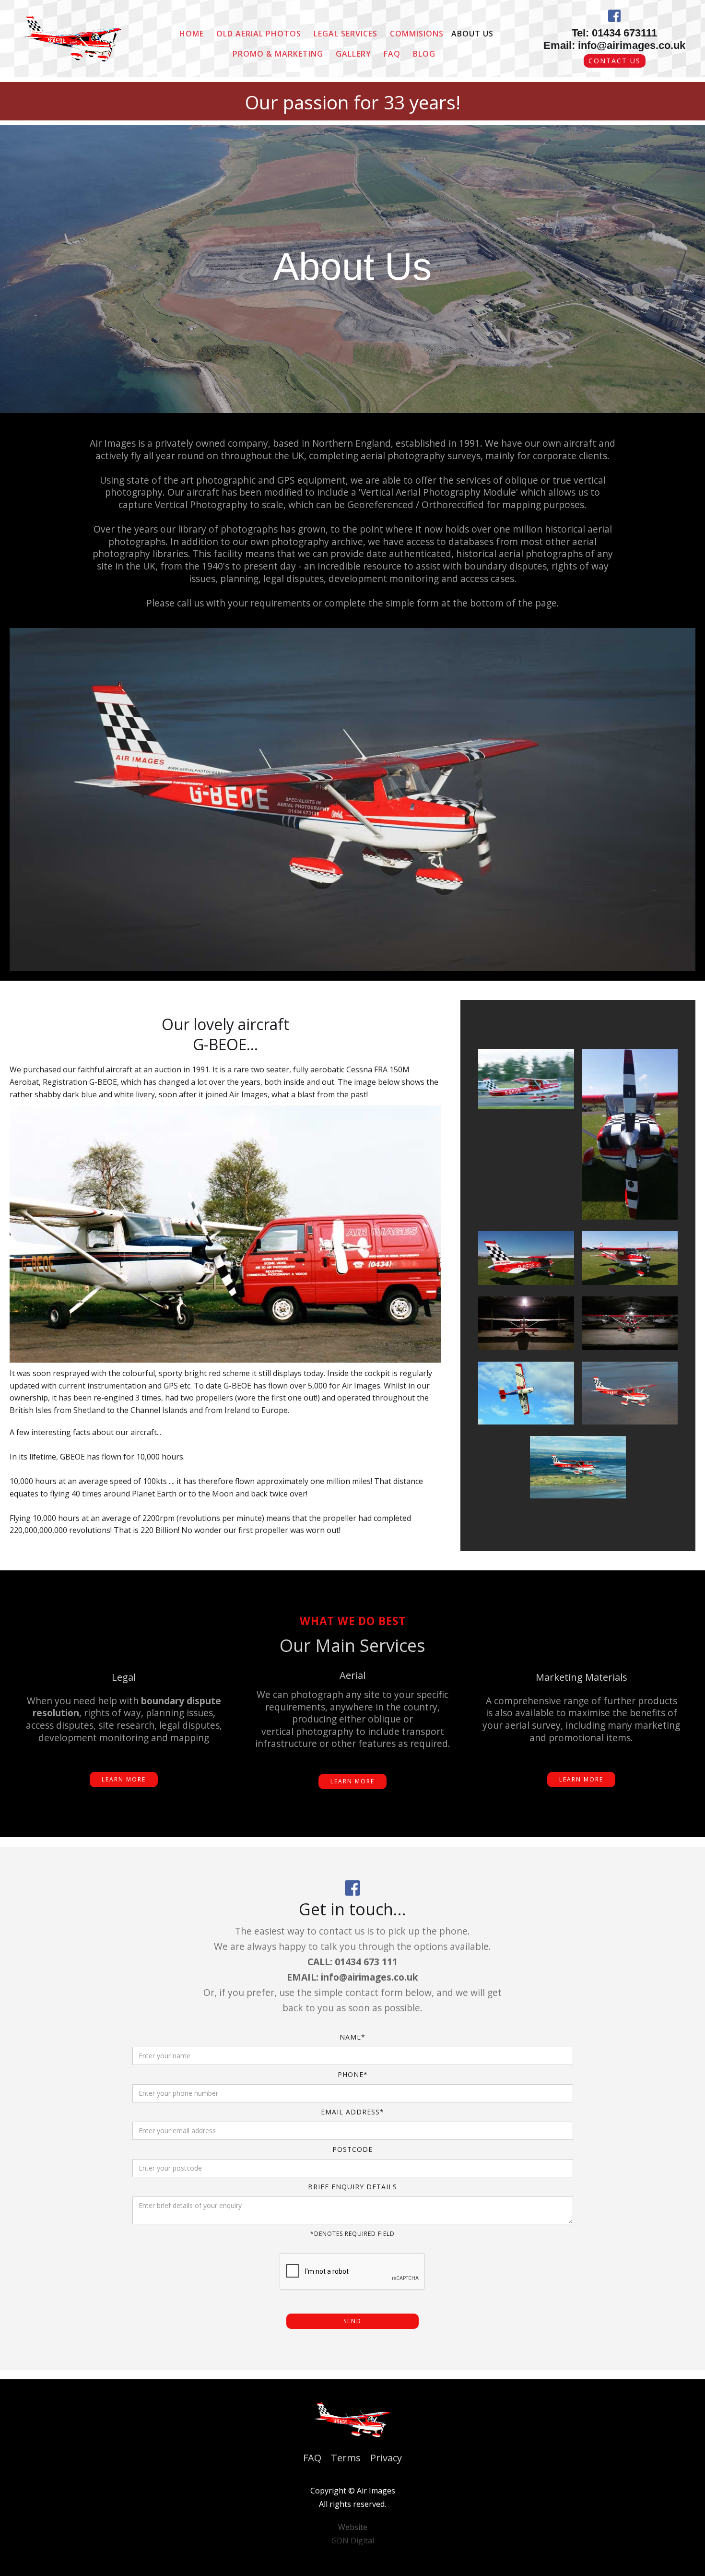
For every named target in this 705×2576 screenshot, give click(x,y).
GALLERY (353, 54)
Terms (346, 2458)
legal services (346, 34)
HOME (192, 34)
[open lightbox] (526, 1079)
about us (472, 34)
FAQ (392, 54)
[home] (72, 39)
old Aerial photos (259, 34)
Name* (352, 2037)
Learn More (124, 1779)
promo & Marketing (278, 54)
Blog (424, 54)
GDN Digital (353, 2540)
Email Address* (352, 2112)
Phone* (353, 2074)
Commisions (417, 34)
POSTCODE (352, 2149)
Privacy (386, 2458)
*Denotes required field (352, 2234)
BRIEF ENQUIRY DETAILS (352, 2187)
